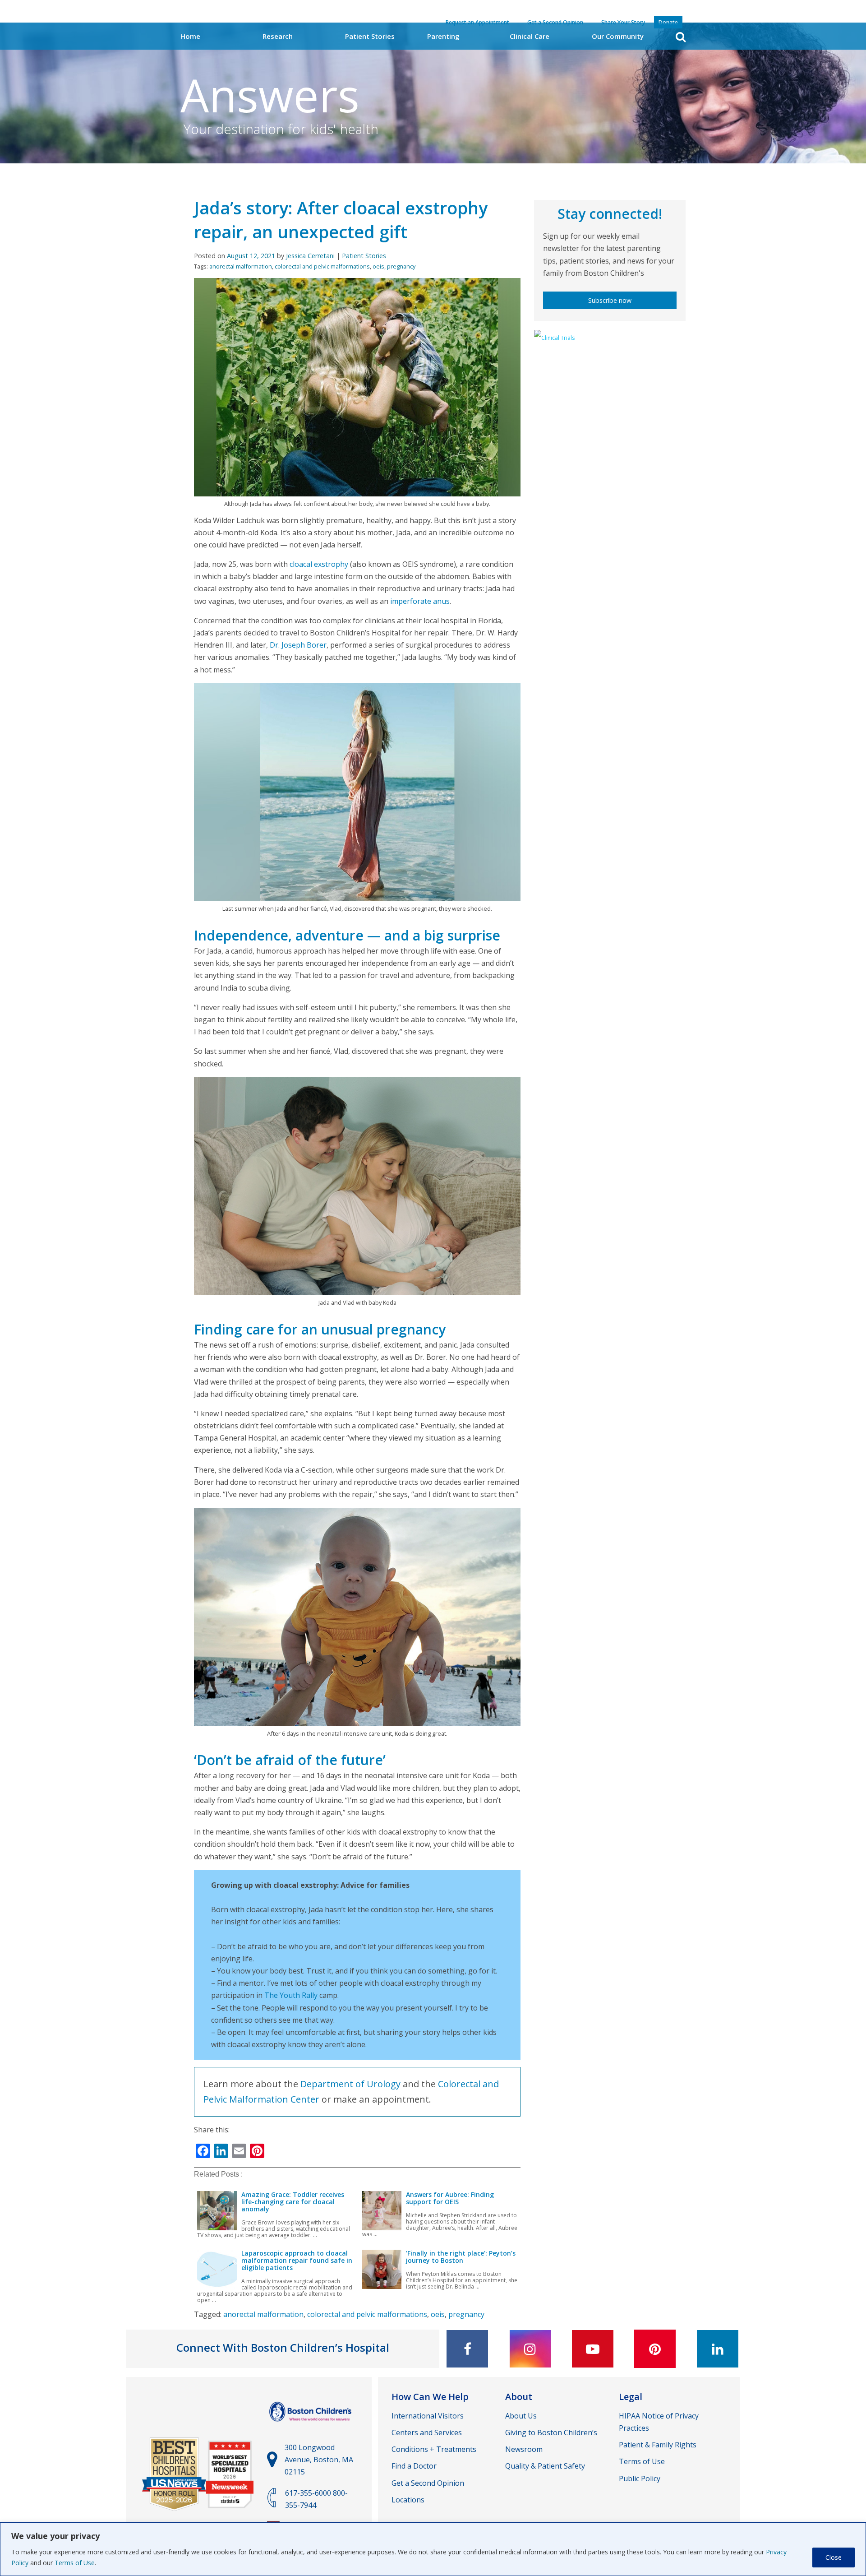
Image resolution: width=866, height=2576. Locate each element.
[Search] (681, 37)
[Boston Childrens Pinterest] (655, 2349)
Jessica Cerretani (310, 256)
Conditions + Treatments (434, 2449)
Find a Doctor (414, 2466)
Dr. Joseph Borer (298, 645)
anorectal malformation (241, 266)
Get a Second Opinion (428, 2483)
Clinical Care (530, 36)
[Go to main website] (311, 2426)
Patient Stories (370, 36)
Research (278, 36)
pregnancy (401, 266)
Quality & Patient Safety (545, 2466)
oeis (378, 266)
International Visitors (428, 2416)
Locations (408, 2500)
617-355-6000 (308, 2493)
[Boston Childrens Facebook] (467, 2349)
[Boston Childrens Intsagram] (530, 2349)
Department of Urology (350, 2084)
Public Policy (640, 2479)
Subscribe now (610, 300)
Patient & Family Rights (658, 2445)
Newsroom (524, 2449)
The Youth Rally (291, 1995)
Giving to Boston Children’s (551, 2432)
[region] (433, 2549)
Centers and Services (427, 2432)
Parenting (443, 36)
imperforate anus (420, 601)
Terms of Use (75, 2563)
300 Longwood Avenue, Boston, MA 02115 (319, 2460)
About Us (521, 2416)
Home (190, 36)
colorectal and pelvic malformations (322, 266)
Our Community (618, 36)
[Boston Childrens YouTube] (593, 2349)
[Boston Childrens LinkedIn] (718, 2349)
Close (834, 2557)
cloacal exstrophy (319, 564)
